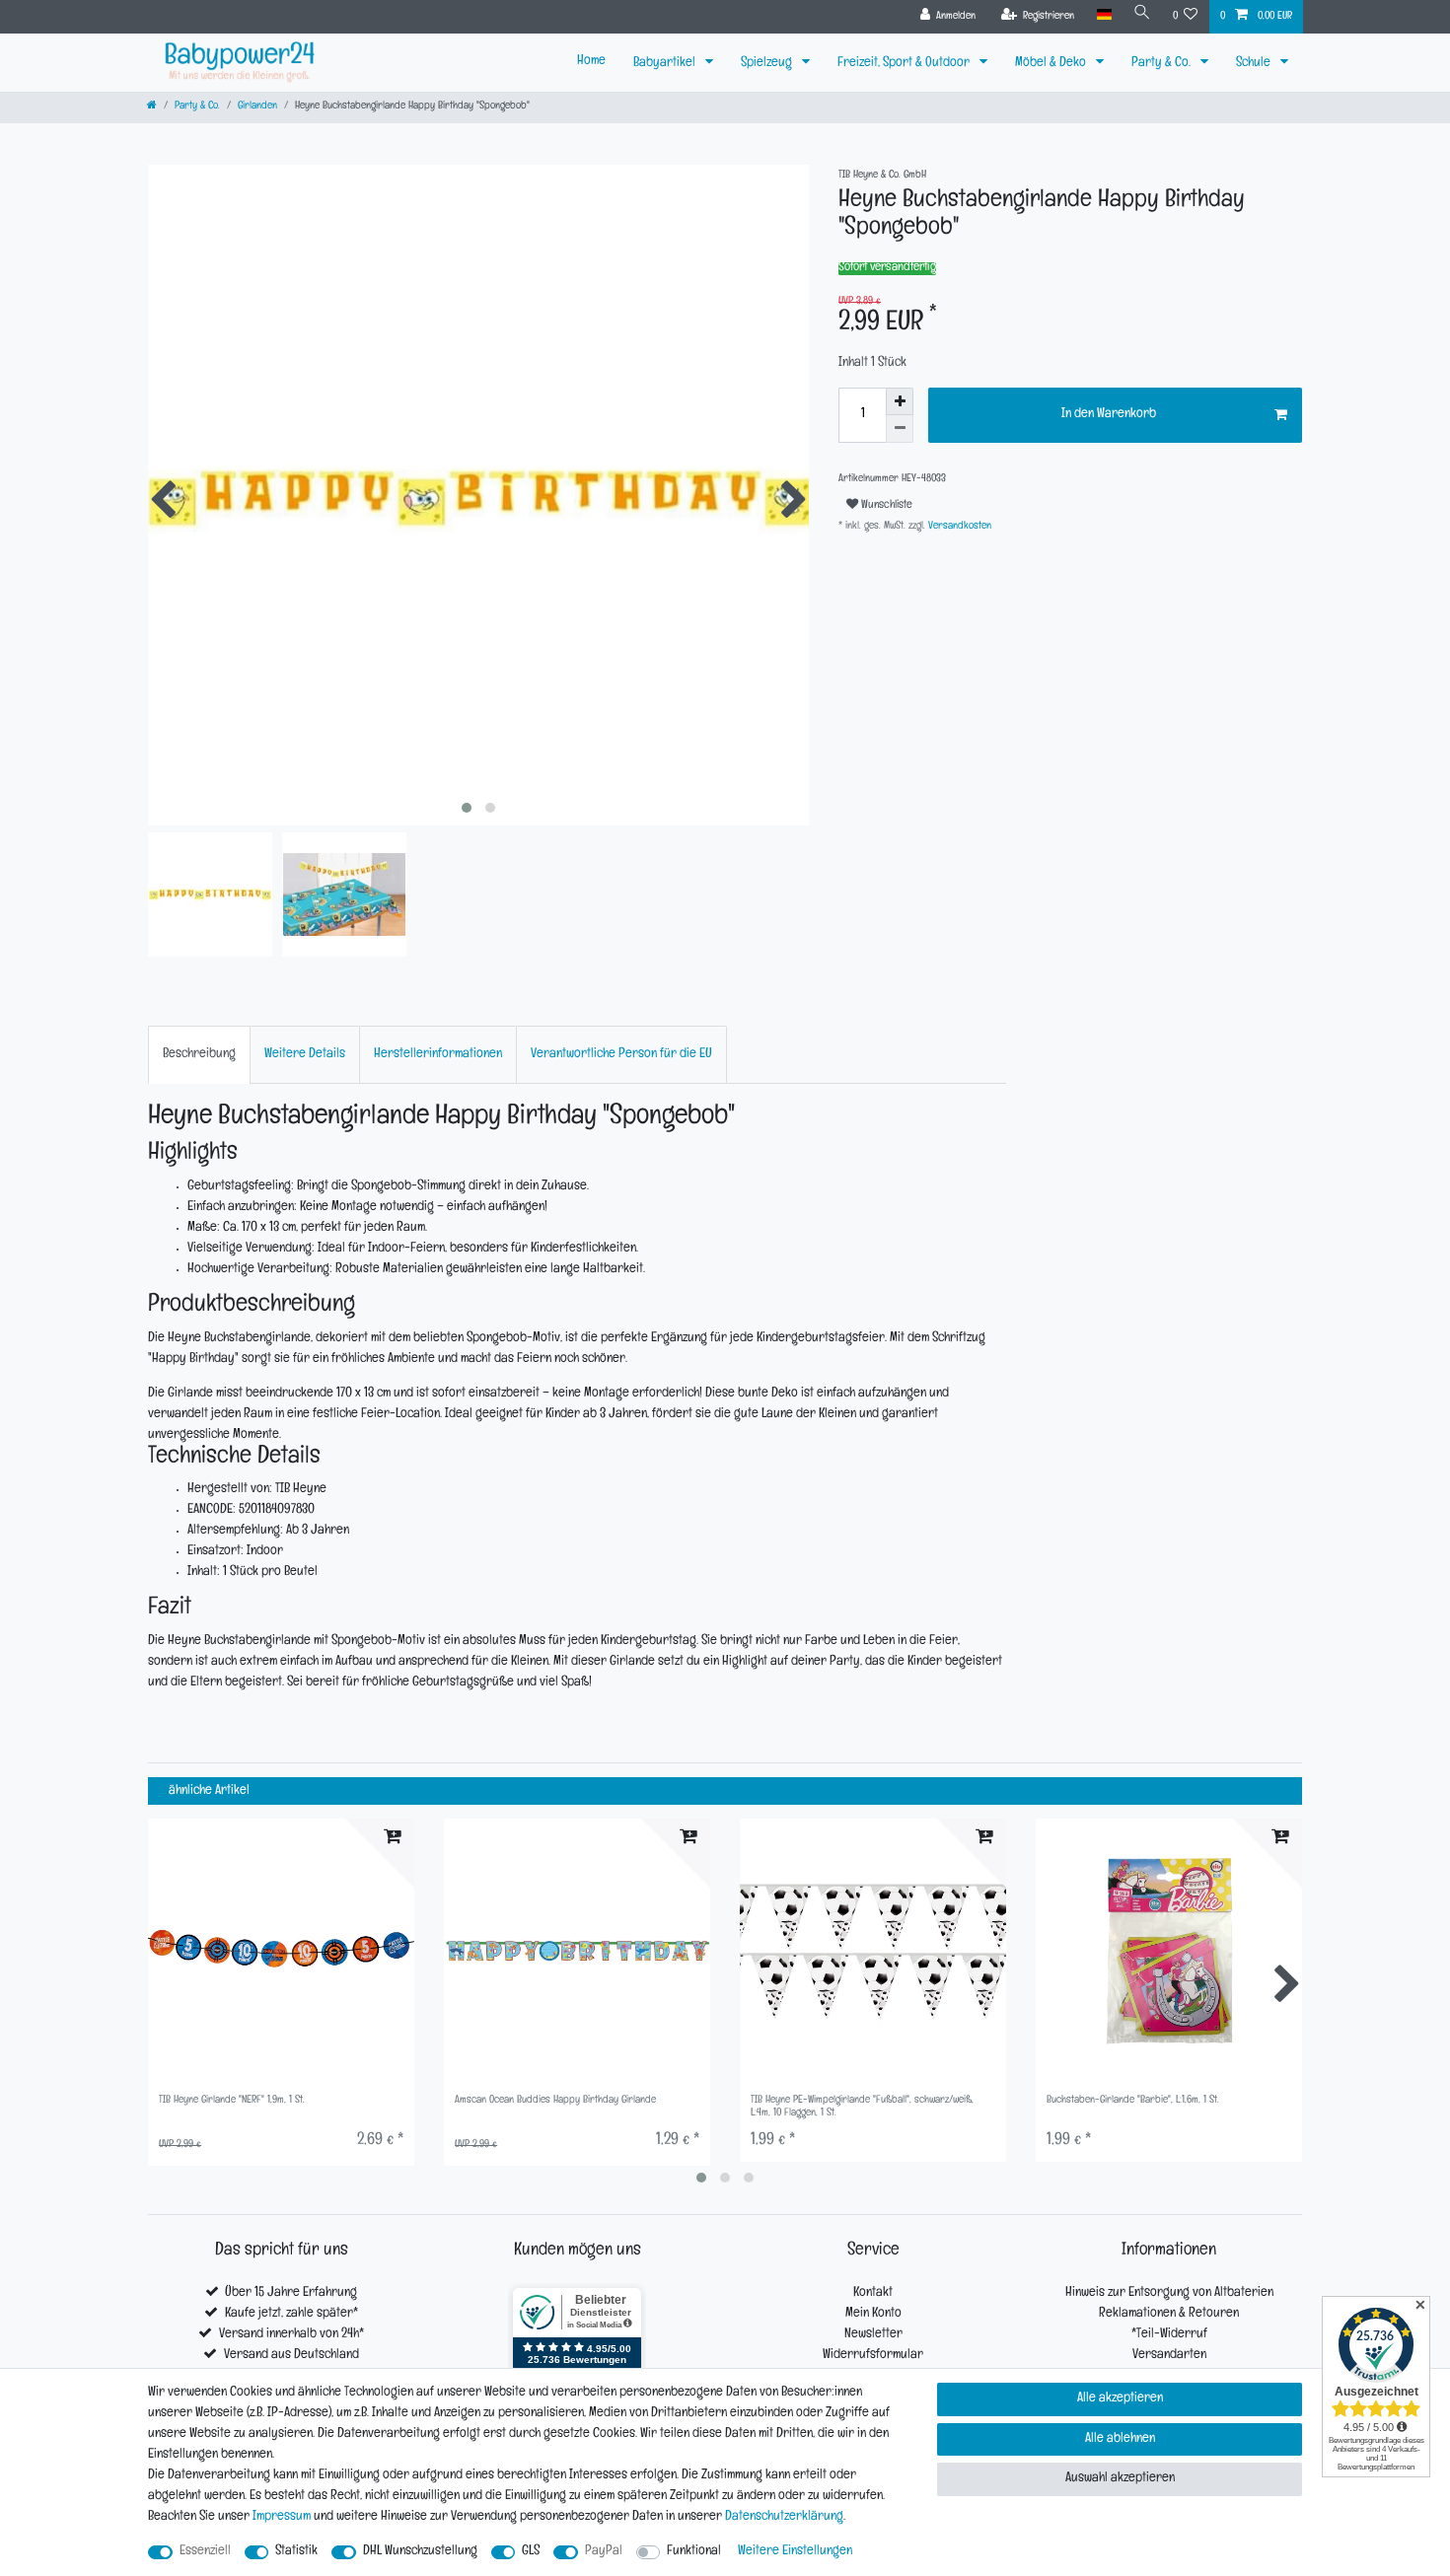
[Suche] (1142, 15)
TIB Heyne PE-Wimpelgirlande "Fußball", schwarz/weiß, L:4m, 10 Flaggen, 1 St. (862, 2107)
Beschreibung (199, 1055)
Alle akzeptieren (1120, 2399)
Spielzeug (768, 64)
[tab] (199, 1055)
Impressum (282, 2517)
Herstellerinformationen (438, 1055)
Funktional (694, 2552)
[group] (281, 1952)
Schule (1255, 64)
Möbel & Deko (1052, 64)
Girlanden (257, 107)
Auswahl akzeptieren (1120, 2479)
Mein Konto (873, 2314)
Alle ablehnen (1120, 2439)
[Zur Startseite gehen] (152, 107)
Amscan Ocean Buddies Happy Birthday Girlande (555, 2101)
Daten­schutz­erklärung (784, 2517)
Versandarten (1169, 2356)
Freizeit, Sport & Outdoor (905, 64)
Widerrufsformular (873, 2356)
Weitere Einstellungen (795, 2552)
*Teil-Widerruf (1169, 2335)
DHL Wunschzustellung (420, 2552)
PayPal (604, 2552)
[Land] (1103, 15)
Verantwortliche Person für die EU (621, 1055)
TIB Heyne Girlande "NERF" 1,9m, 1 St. (232, 2101)
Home (591, 62)
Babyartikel (666, 64)
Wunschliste (885, 506)
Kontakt (873, 2293)
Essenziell (205, 2552)
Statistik (296, 2552)
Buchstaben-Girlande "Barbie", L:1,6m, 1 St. (1133, 2101)
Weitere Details (305, 1055)
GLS (531, 2552)
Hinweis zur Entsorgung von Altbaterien (1169, 2293)
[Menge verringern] (900, 429)
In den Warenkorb (1109, 415)
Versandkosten (958, 527)
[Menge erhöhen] (900, 401)
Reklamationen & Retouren (1169, 2314)
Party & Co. (1162, 64)
